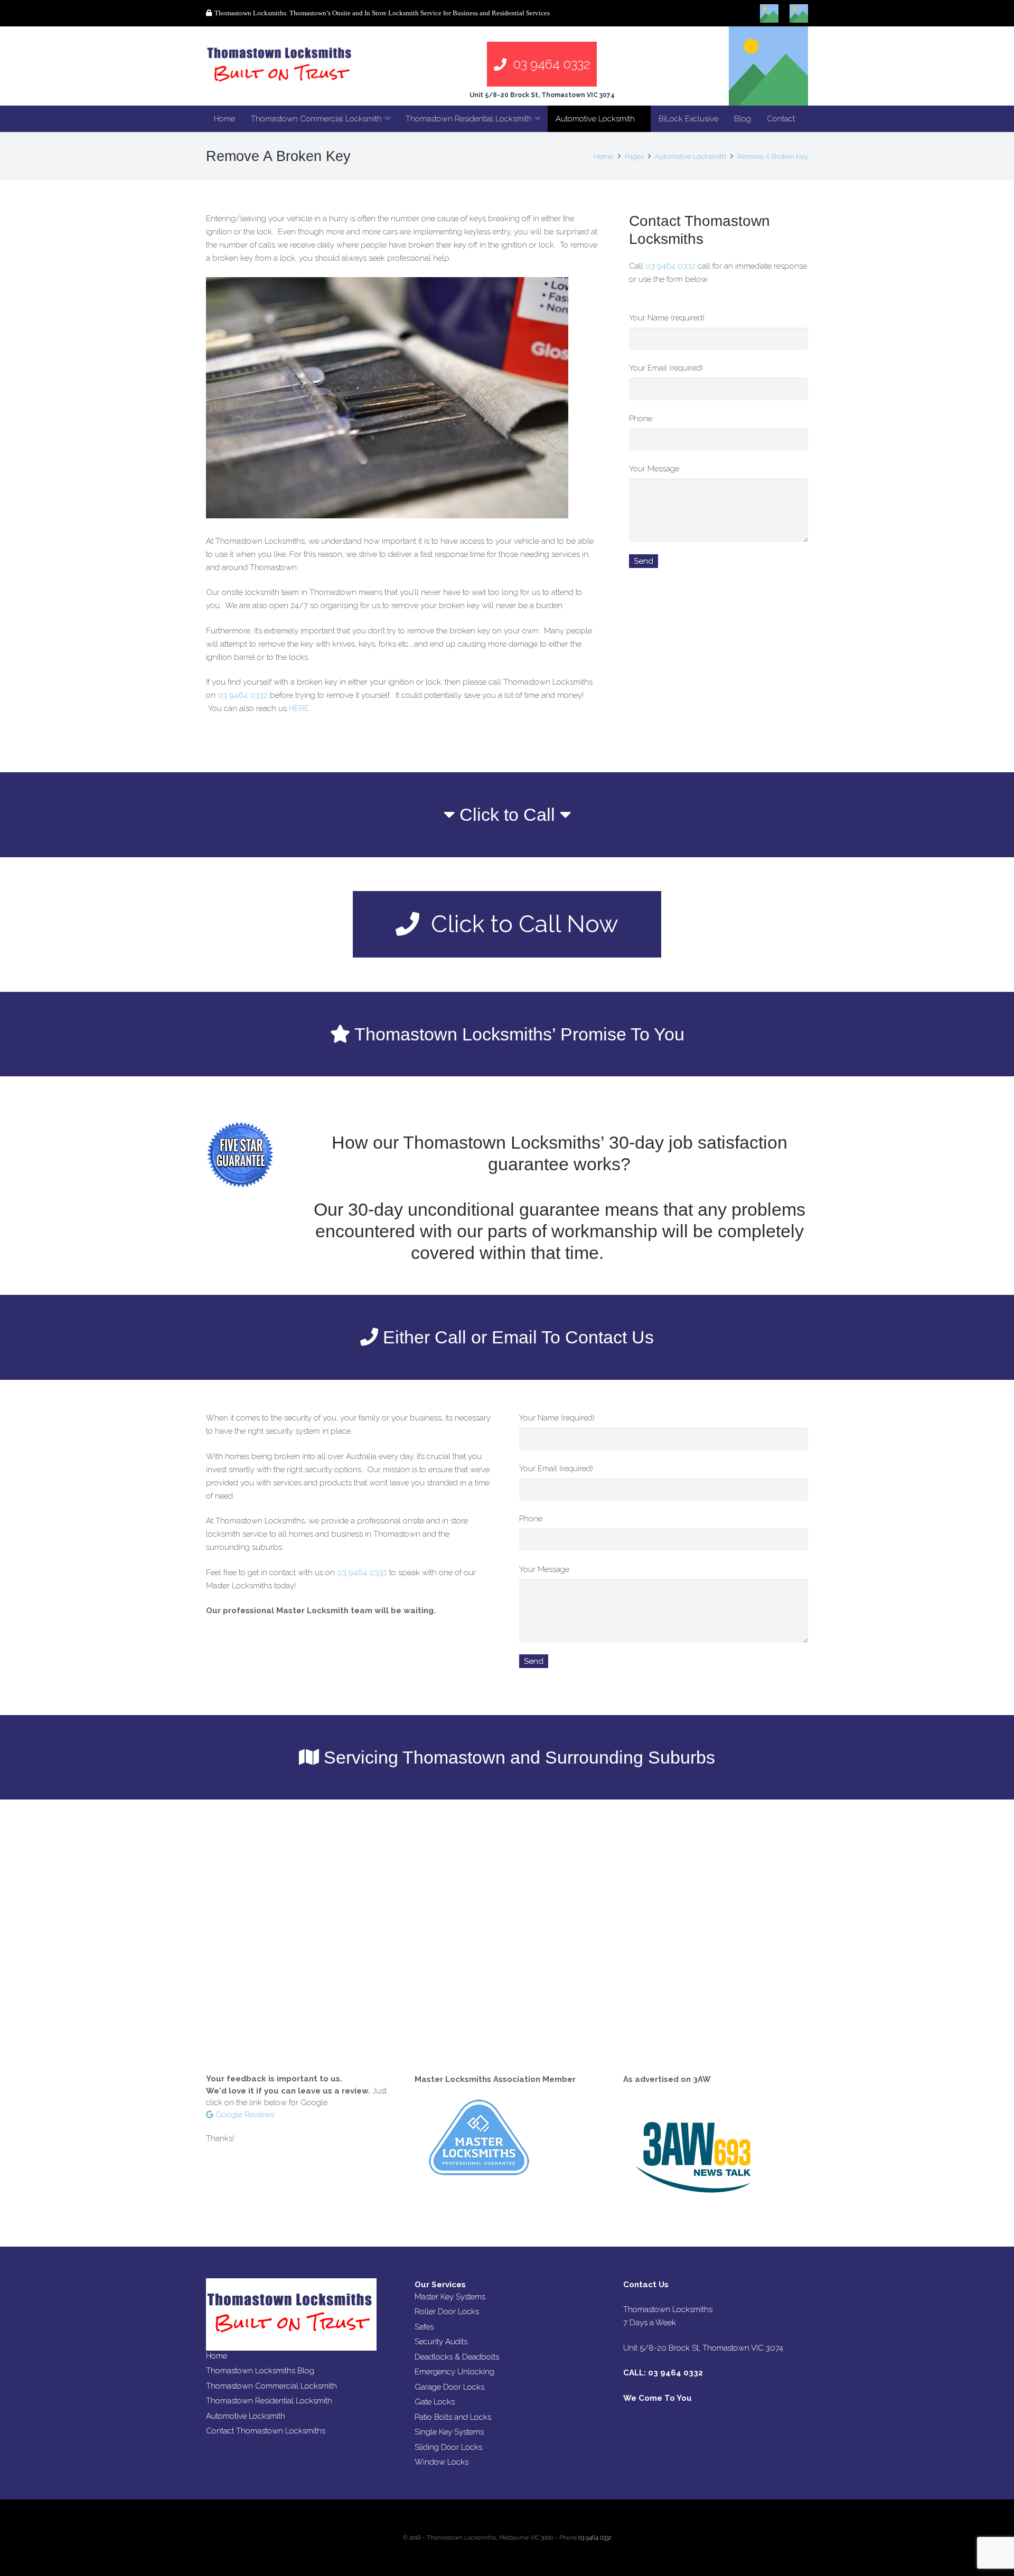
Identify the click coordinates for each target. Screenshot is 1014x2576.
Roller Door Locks (447, 2312)
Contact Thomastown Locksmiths (266, 2431)
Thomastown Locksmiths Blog (260, 2371)
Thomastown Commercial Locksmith (271, 2386)
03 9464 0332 (243, 695)
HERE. (300, 708)
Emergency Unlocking (454, 2372)
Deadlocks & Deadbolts (457, 2357)
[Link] (281, 66)
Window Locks (442, 2462)
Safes (424, 2327)
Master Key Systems (450, 2297)
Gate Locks (435, 2402)
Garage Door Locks (449, 2387)
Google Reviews (244, 2115)
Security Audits (441, 2342)
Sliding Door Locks (448, 2447)
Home (217, 2356)
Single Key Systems (449, 2432)
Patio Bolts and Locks (453, 2417)
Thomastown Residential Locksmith (269, 2401)
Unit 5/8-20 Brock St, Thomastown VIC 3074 (542, 95)
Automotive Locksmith (246, 2416)
